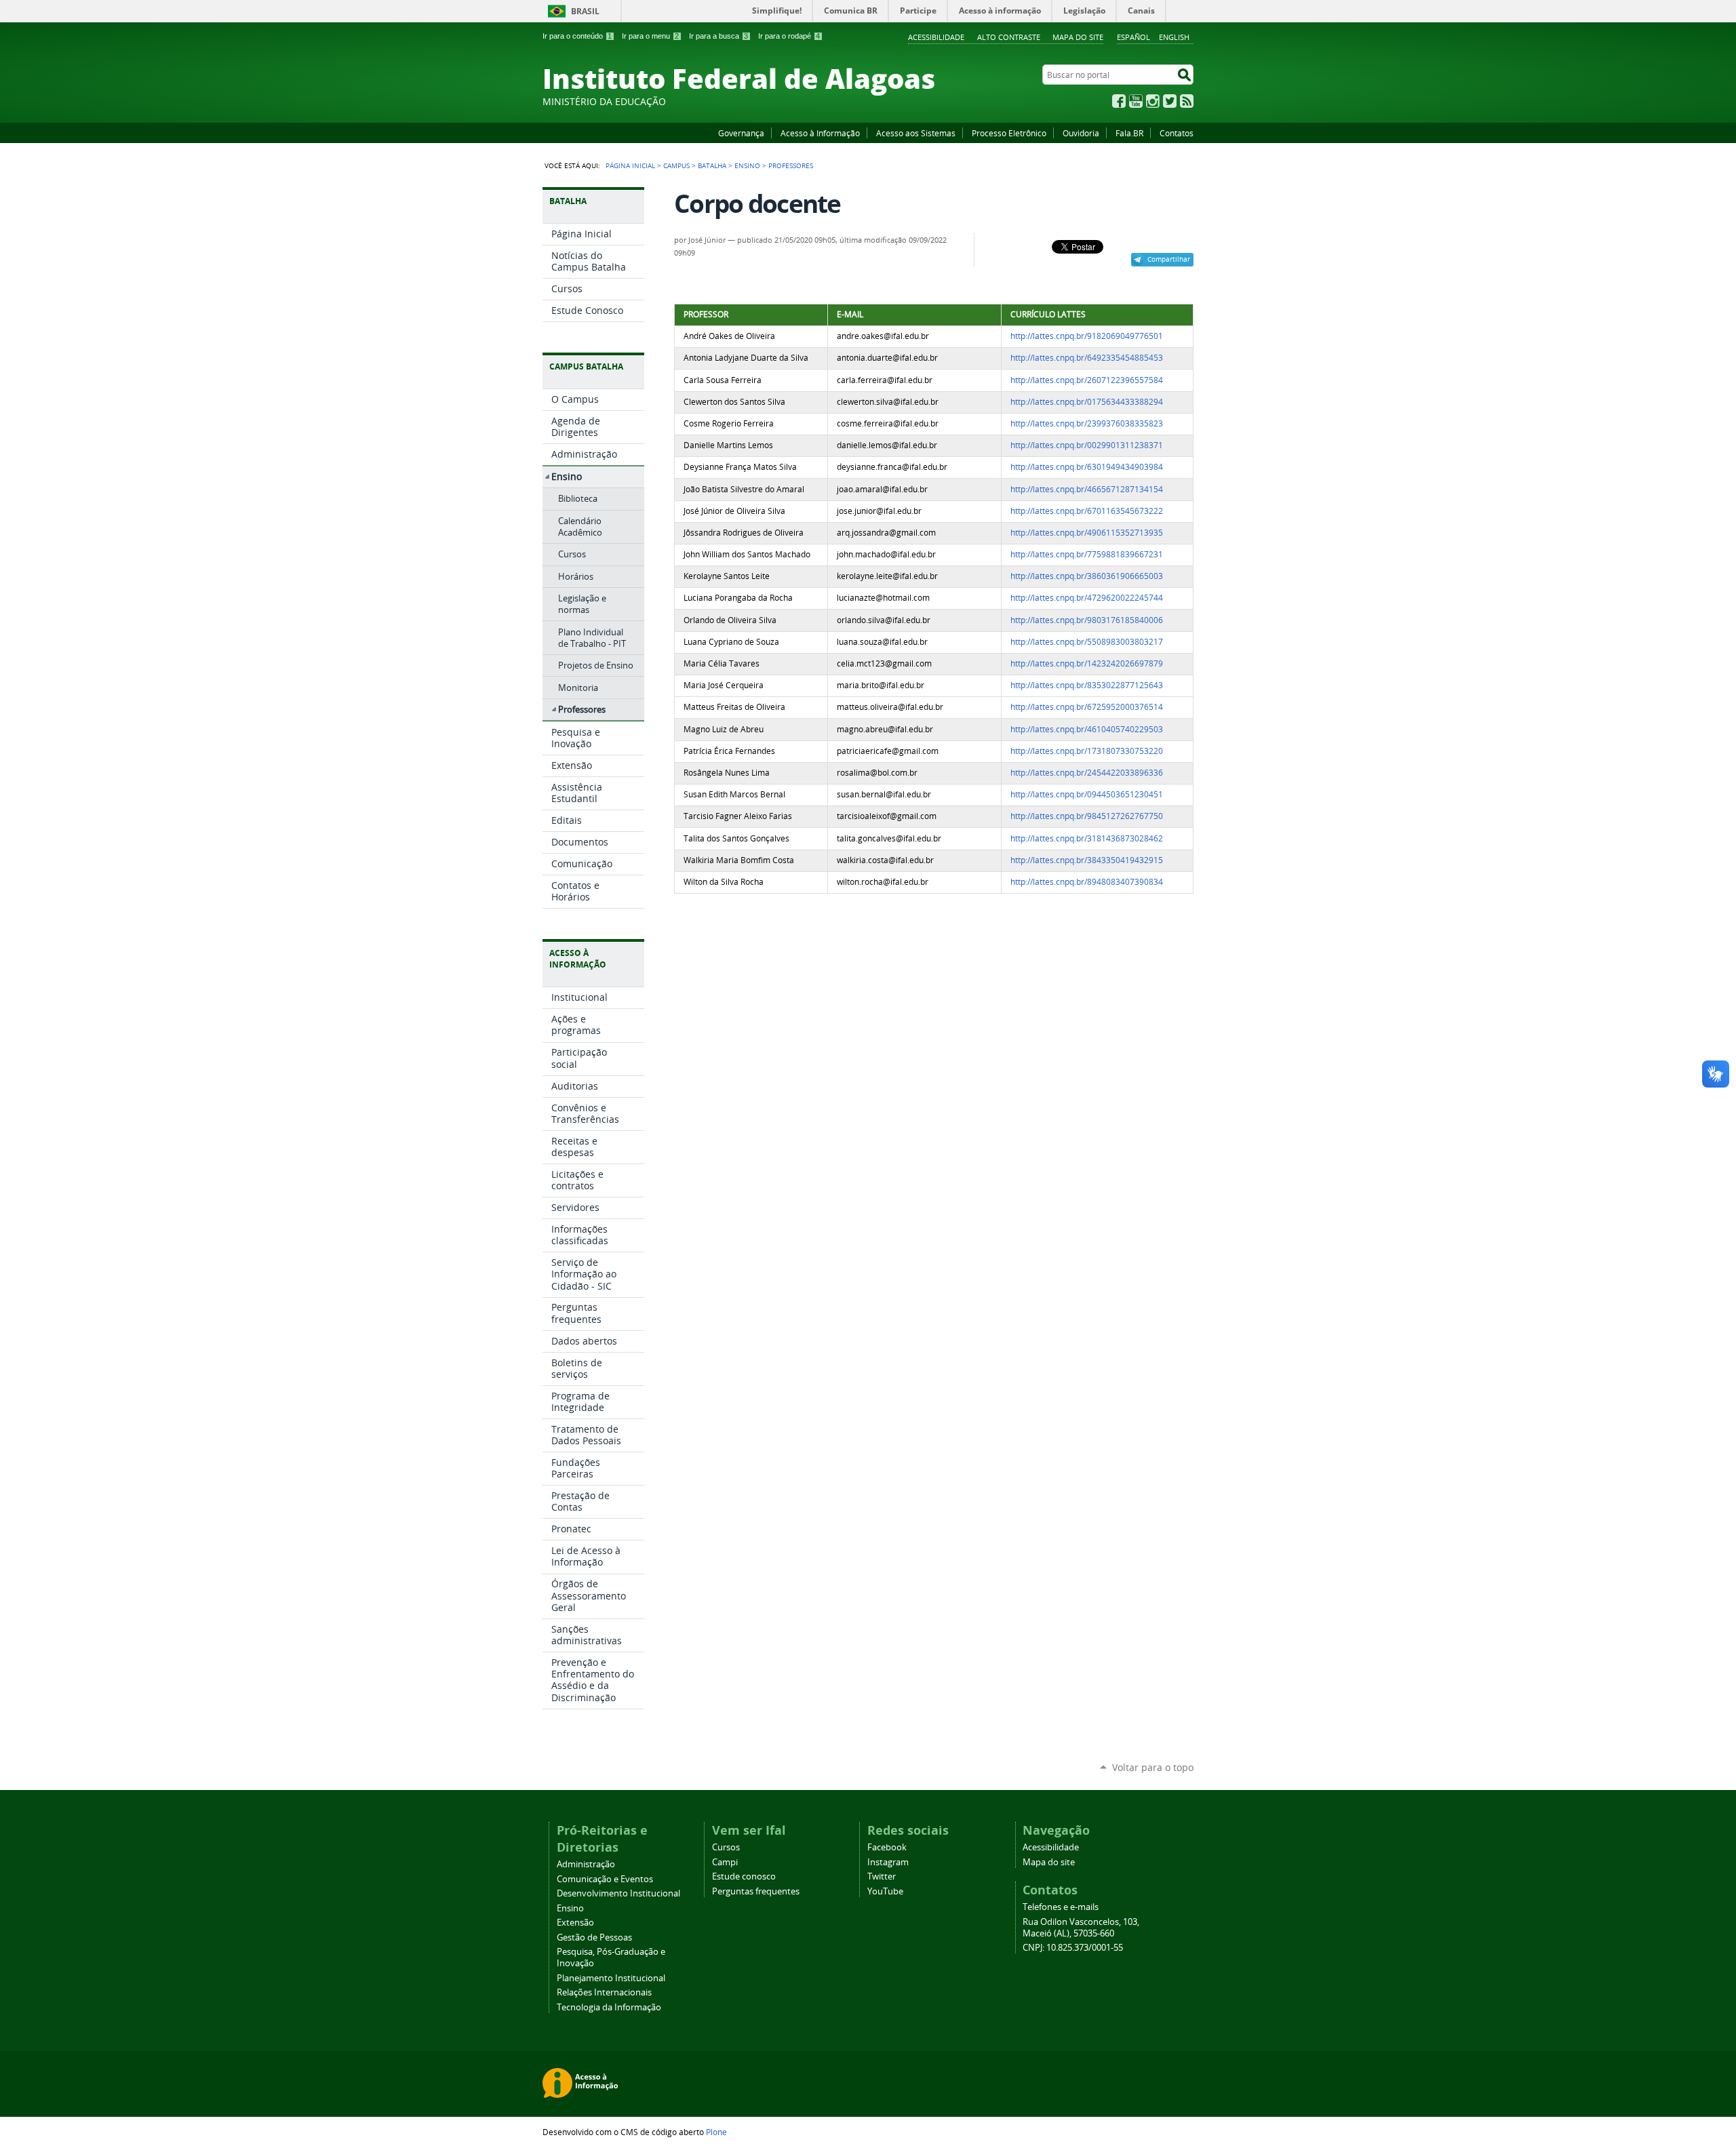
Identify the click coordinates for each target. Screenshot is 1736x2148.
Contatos (1177, 133)
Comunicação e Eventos (605, 1879)
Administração (586, 1864)
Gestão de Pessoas (594, 1937)
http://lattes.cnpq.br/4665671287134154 (1087, 489)
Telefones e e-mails (1061, 1907)
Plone (716, 2132)
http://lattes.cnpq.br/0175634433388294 (1087, 402)
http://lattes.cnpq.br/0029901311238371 (1087, 445)
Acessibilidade (936, 37)
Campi (725, 1862)
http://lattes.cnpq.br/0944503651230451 (1087, 794)
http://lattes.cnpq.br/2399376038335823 (1087, 423)
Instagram (1153, 101)
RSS (1187, 101)
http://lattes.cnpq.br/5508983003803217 (1087, 642)
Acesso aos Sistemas (916, 133)
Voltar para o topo (1153, 1767)
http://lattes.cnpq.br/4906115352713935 (1087, 533)
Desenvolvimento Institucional (618, 1893)
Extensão (575, 1923)
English (1174, 37)
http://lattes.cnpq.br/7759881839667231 (1087, 554)
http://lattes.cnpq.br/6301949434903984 (1087, 467)
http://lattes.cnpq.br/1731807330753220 (1087, 751)
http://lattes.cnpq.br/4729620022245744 (1087, 598)
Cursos (726, 1847)
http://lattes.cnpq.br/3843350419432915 (1087, 860)
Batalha (712, 165)
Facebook (1119, 101)
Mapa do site (1078, 37)
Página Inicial (630, 165)
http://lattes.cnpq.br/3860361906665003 (1087, 576)
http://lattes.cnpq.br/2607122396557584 (1087, 380)
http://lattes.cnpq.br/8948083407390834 (1087, 882)
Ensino (747, 165)
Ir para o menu (650, 36)
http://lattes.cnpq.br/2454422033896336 (1087, 773)
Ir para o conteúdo (577, 36)
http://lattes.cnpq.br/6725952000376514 (1087, 707)
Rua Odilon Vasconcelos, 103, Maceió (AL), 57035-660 (1081, 1928)
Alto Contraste (1009, 37)
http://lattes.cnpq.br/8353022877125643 (1087, 685)
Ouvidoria (1081, 133)
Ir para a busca (718, 36)
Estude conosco (744, 1876)
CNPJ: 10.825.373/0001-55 (1073, 1948)
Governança (741, 133)
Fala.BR (1129, 133)
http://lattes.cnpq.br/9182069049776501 (1087, 336)
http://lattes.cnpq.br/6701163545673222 (1087, 511)
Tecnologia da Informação (609, 2007)
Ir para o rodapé (789, 36)
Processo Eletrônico (1009, 133)
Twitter (1170, 101)
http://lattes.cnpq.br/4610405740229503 (1087, 729)
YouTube (1136, 101)
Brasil (585, 11)
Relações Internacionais (604, 1992)
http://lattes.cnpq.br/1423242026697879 (1087, 663)
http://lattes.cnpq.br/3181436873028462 (1087, 838)
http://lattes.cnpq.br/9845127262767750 (1087, 816)
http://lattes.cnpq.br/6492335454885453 (1087, 358)
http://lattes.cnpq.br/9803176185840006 (1087, 620)
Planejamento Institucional (611, 1978)
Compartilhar (1169, 259)
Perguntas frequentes (756, 1891)
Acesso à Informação (820, 133)
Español (1133, 37)
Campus (676, 165)
